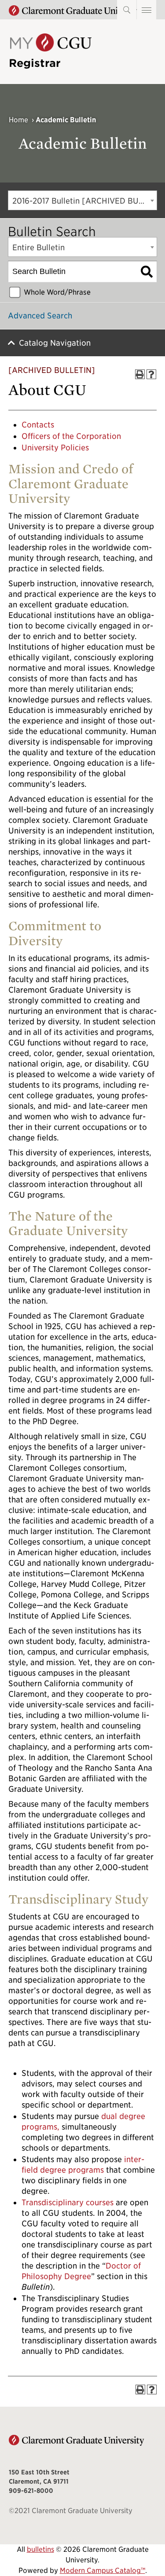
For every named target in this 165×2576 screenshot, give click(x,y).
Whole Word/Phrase (57, 292)
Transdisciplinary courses (68, 2202)
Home (18, 120)
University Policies (55, 448)
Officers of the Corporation (71, 436)
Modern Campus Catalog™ (103, 2571)
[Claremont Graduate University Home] (77, 11)
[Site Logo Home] (50, 49)
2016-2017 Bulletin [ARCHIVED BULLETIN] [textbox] (84, 201)
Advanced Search (40, 316)
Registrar (35, 63)
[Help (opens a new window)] (151, 374)
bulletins (40, 2549)
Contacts (38, 425)
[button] (147, 10)
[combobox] (82, 200)
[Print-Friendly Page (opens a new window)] (140, 374)
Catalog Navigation (55, 343)
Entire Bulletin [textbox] (38, 247)
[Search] (147, 272)
